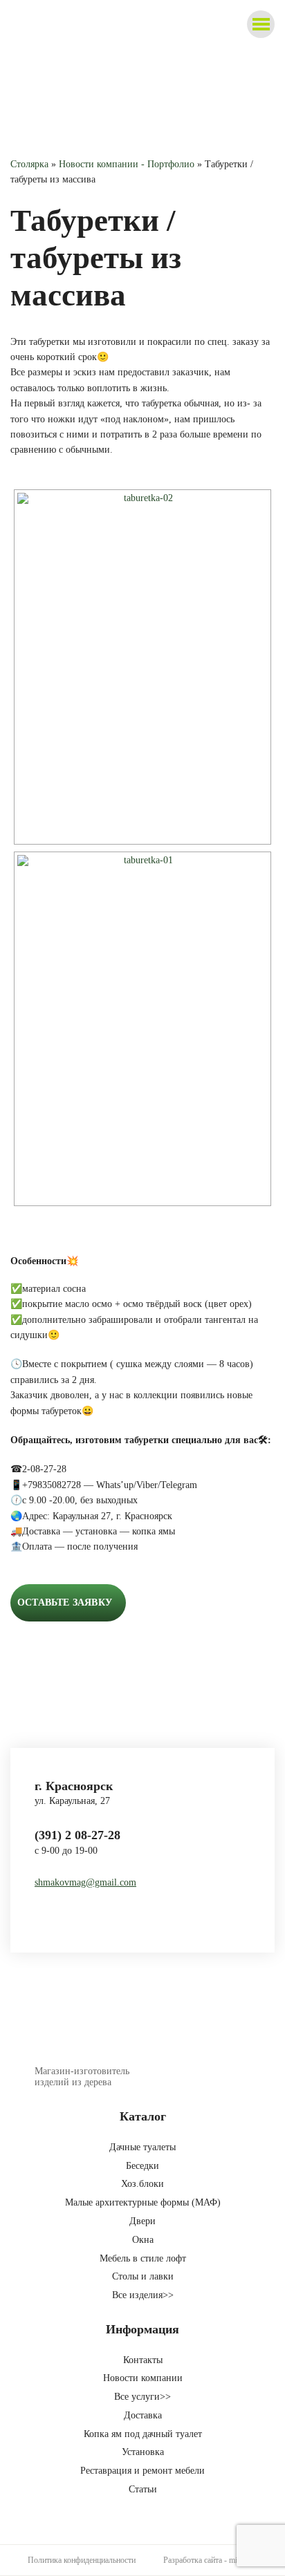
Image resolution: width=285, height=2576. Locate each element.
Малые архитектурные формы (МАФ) (143, 2202)
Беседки (142, 2166)
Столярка (29, 164)
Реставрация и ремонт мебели (142, 2471)
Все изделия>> (143, 2295)
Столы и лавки (143, 2276)
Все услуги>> (142, 2397)
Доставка (143, 2415)
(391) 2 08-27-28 (77, 1835)
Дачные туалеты (142, 2147)
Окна (143, 2240)
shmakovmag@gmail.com (85, 1882)
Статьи (143, 2489)
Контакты (143, 2360)
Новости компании (143, 2378)
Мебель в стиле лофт (143, 2258)
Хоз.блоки (142, 2184)
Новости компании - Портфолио (127, 164)
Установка (143, 2452)
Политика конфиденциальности (82, 2560)
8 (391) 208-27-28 (211, 41)
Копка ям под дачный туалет (143, 2434)
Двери (142, 2221)
